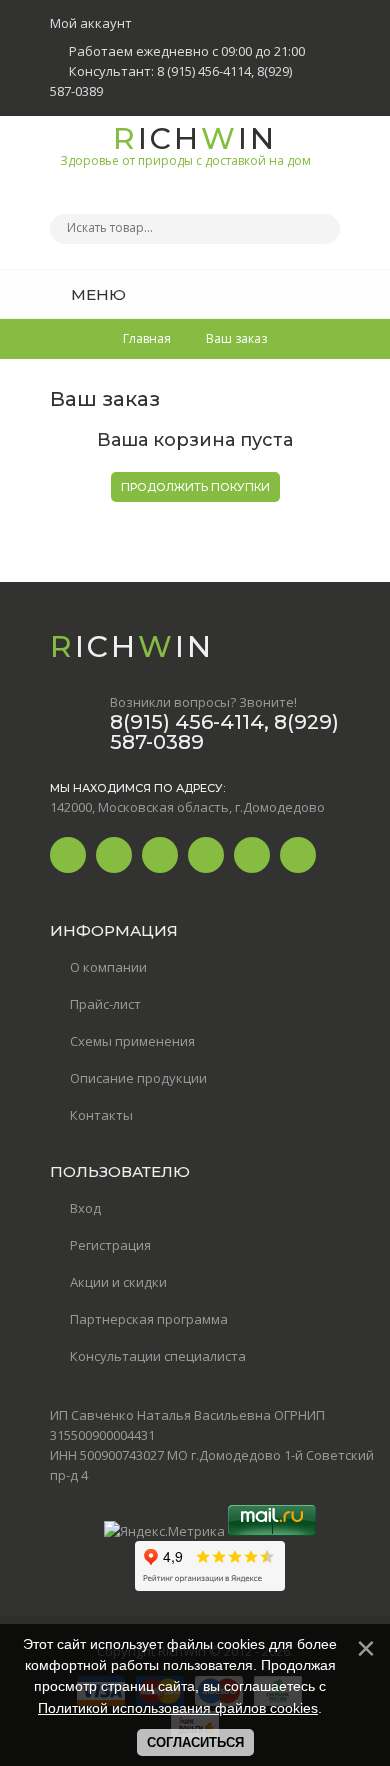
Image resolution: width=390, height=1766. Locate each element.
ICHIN (185, 144)
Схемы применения (132, 1041)
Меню (96, 294)
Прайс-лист (105, 1004)
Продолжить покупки (195, 487)
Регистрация (110, 1245)
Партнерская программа (149, 1319)
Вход (85, 1208)
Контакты (101, 1115)
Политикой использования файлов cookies (178, 1708)
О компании (108, 967)
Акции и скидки (118, 1282)
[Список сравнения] (333, 294)
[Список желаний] (294, 294)
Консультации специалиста (158, 1356)
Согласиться (195, 1742)
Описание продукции (138, 1078)
